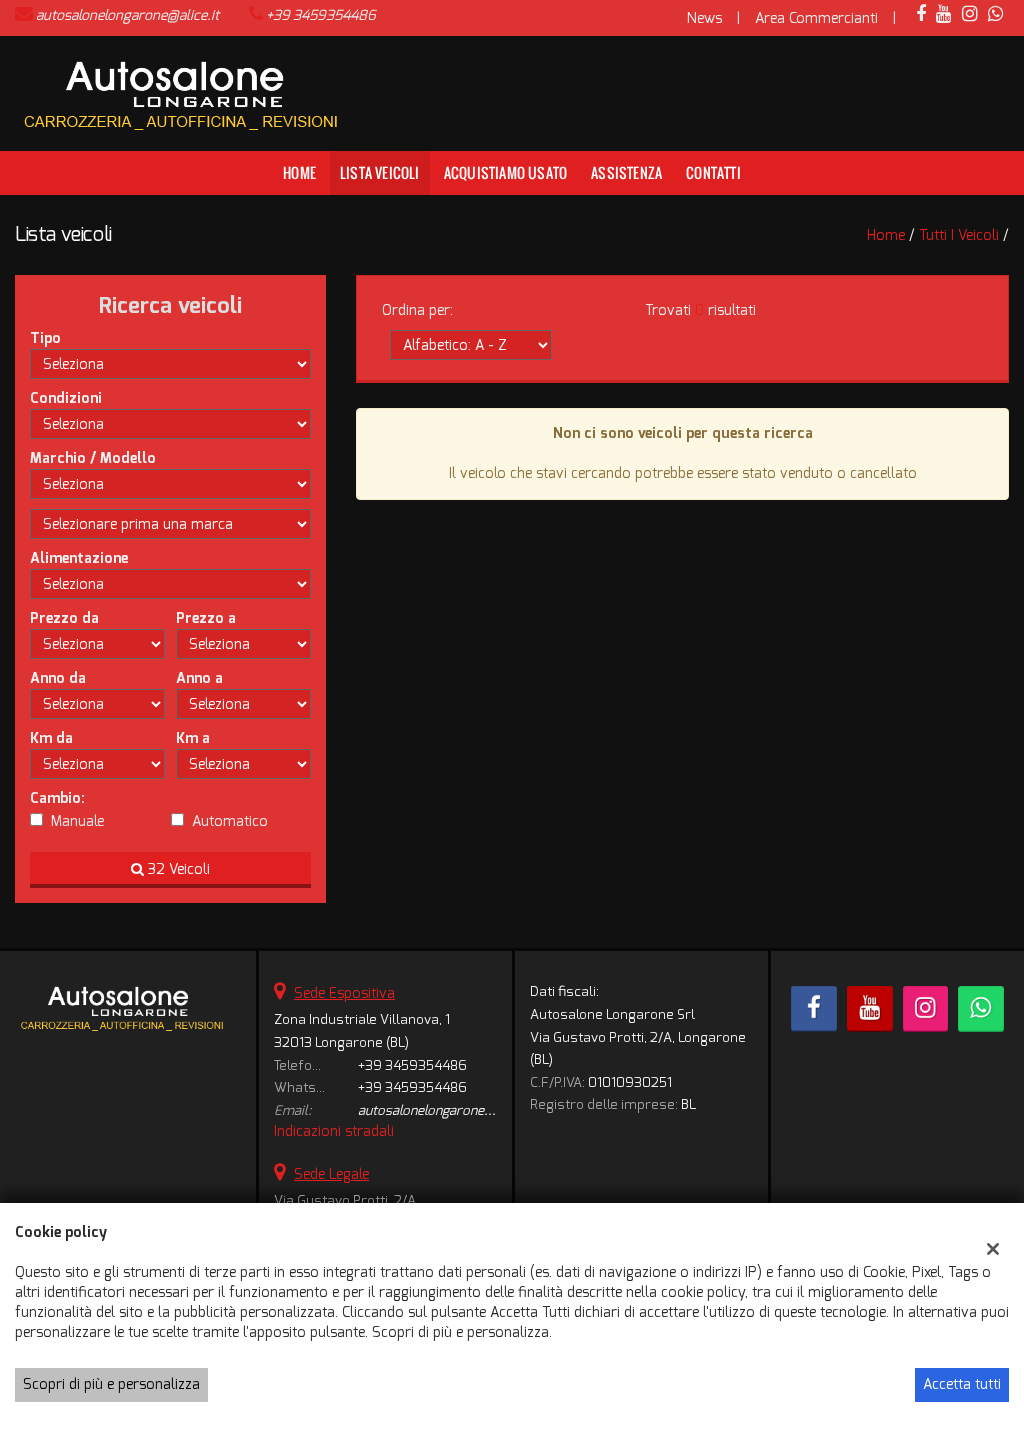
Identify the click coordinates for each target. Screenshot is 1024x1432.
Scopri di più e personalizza (111, 1384)
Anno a (199, 678)
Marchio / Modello (93, 458)
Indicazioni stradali (334, 1131)
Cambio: (57, 798)
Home (299, 172)
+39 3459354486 (321, 15)
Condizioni (66, 398)
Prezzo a (206, 618)
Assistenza (626, 172)
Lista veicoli (380, 172)
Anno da (58, 678)
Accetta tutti (962, 1384)
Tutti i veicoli (959, 235)
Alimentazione (79, 558)
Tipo (45, 338)
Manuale (77, 821)
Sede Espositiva (344, 993)
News (704, 18)
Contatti (713, 172)
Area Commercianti (816, 18)
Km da (51, 738)
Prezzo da (64, 618)
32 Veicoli (177, 869)
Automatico (230, 821)
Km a (193, 738)
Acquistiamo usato (505, 172)
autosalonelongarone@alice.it (127, 15)
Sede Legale (331, 1174)
